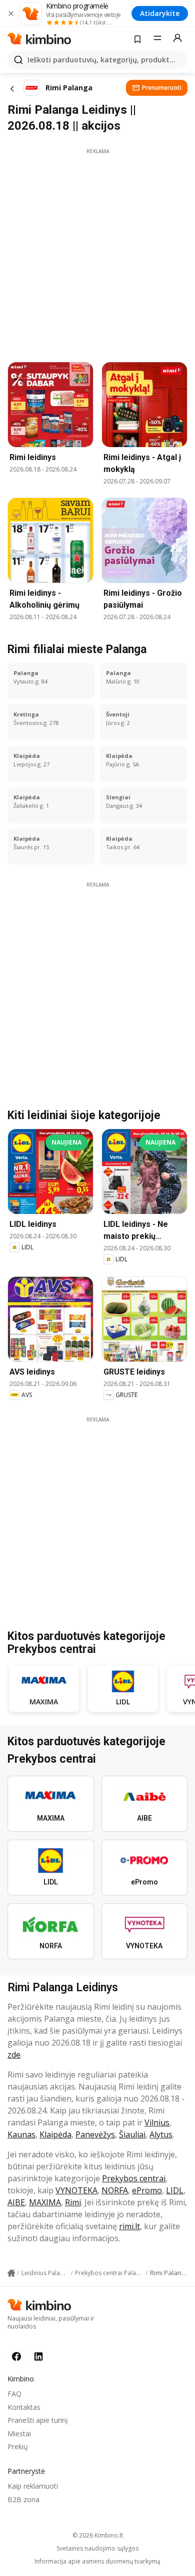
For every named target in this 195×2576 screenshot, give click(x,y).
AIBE (16, 2202)
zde (14, 2055)
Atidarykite (160, 13)
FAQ (14, 2394)
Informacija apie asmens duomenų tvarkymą (97, 2562)
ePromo (147, 2190)
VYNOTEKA (76, 2190)
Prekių (18, 2447)
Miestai (19, 2434)
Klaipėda (55, 2134)
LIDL (175, 2190)
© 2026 (98, 2535)
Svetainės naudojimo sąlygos (97, 2549)
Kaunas (21, 2134)
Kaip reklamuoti (33, 2486)
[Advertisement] (97, 252)
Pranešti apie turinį (38, 2420)
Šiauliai (132, 2134)
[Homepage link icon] (11, 2273)
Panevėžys (95, 2134)
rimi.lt (129, 2226)
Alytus (161, 2134)
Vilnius (157, 2122)
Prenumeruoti (162, 88)
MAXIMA (45, 2202)
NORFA (115, 2190)
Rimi (73, 2202)
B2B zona (23, 2499)
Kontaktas (24, 2407)
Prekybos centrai (134, 2178)
